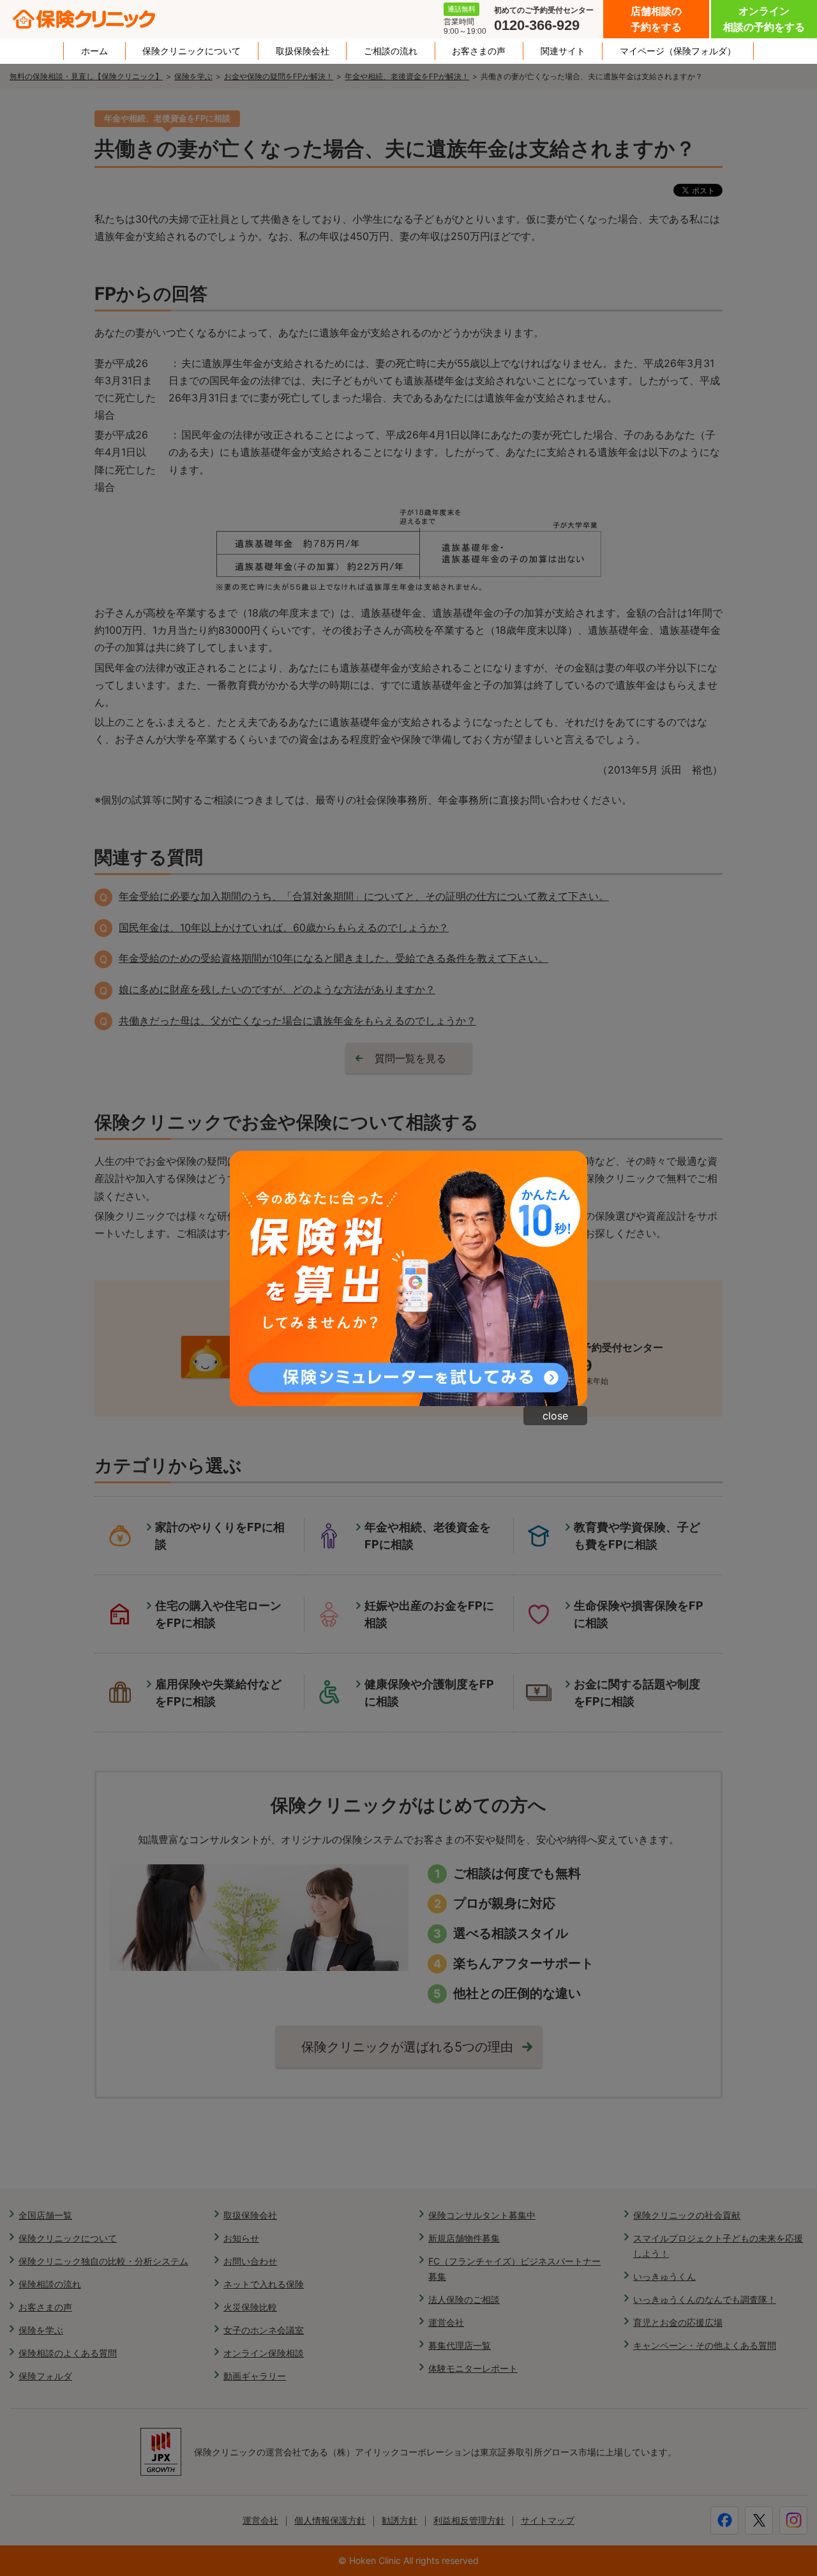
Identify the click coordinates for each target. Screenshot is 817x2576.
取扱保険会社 (303, 51)
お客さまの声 (479, 51)
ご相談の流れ (391, 51)
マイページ (678, 51)
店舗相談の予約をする (656, 19)
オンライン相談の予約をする (764, 19)
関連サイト (563, 51)
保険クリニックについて (191, 51)
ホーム (94, 51)
